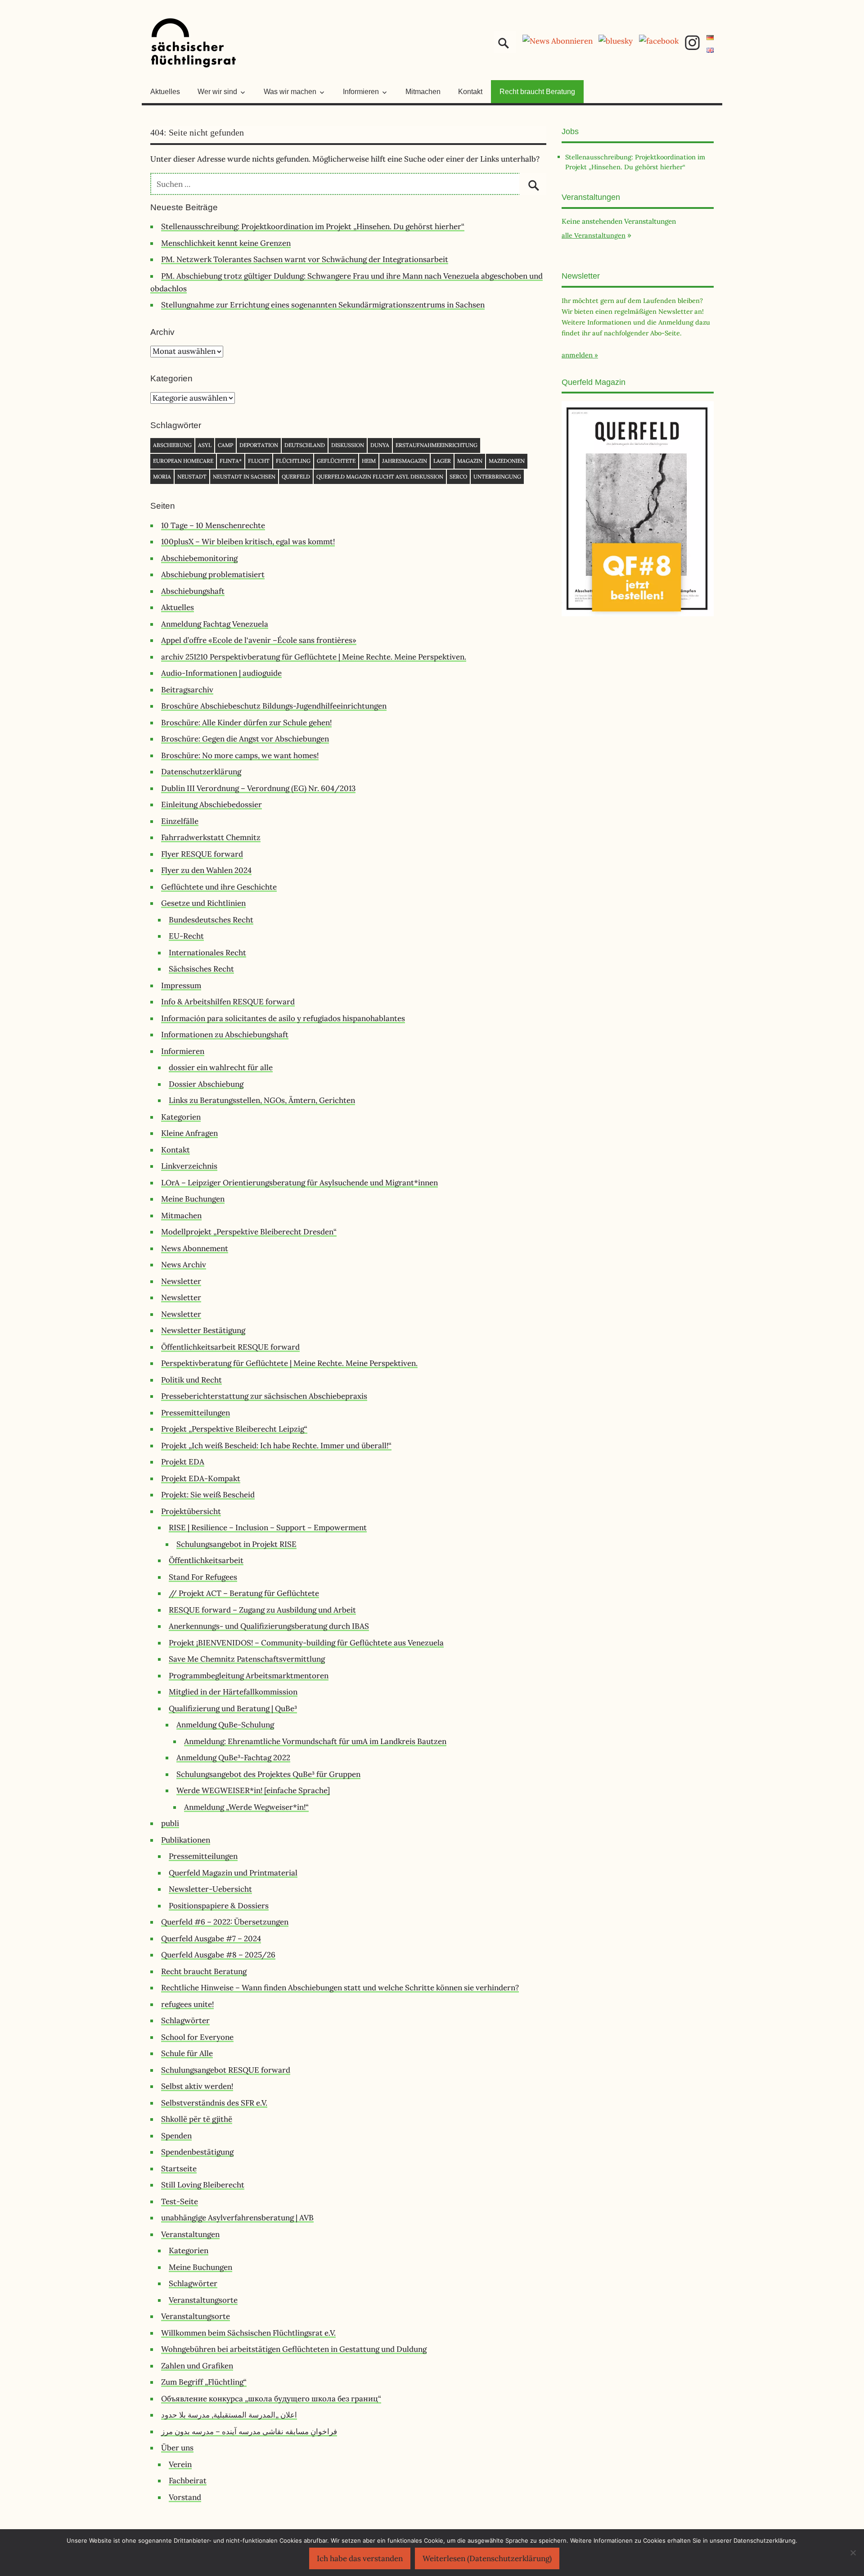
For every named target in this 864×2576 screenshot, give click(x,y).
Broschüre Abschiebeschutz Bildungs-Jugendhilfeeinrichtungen (274, 706)
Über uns (177, 2448)
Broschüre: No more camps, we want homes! (240, 755)
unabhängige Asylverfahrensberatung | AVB (237, 2218)
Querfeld (296, 477)
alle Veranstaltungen (594, 235)
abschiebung (172, 445)
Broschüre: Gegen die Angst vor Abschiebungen (245, 739)
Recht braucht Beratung (537, 92)
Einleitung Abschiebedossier (211, 804)
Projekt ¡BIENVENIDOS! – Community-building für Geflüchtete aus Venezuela (306, 1643)
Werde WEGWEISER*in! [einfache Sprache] (253, 1790)
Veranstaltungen (190, 2234)
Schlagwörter (185, 2020)
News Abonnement (195, 1248)
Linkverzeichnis (189, 1166)
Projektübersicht (191, 1511)
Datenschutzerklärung (201, 772)
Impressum (181, 985)
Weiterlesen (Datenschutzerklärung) (487, 2558)
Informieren (183, 1051)
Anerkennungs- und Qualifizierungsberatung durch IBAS (269, 1626)
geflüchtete (336, 461)
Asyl (205, 445)
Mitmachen (423, 92)
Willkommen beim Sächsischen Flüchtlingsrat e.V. (248, 2333)
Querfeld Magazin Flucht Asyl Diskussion (380, 477)
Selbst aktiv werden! (197, 2086)
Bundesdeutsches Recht (211, 920)
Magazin (470, 461)
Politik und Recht (191, 1380)
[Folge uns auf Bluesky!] (616, 41)
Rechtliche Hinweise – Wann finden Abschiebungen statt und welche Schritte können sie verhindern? (340, 1988)
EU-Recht (186, 936)
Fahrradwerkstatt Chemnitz (211, 837)
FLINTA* (231, 461)
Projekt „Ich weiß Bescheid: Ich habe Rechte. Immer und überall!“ (276, 1446)
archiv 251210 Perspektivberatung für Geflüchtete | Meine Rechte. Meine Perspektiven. (314, 657)
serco (458, 477)
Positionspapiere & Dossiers (219, 1906)
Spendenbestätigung (197, 2152)
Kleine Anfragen (189, 1133)
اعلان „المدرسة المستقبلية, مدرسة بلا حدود (229, 2415)
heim (369, 461)
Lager (442, 461)
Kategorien (181, 1117)
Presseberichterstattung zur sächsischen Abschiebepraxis (264, 1396)
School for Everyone (197, 2037)
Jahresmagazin (405, 461)
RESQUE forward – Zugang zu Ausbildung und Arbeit (262, 1610)
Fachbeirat (188, 2481)
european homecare (183, 461)
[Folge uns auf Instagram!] (692, 48)
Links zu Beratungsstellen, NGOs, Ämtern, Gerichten (262, 1100)
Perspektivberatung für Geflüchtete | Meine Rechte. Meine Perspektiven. (289, 1363)
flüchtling (293, 461)
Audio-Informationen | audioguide (221, 673)
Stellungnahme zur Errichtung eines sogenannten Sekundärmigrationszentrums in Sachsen (323, 305)
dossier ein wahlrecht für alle (221, 1067)
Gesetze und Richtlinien (203, 903)
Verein (180, 2464)
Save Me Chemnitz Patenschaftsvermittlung (247, 1659)
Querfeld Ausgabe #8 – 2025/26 (218, 1955)
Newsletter (181, 1281)
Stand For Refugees (203, 1577)
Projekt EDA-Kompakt (201, 1478)
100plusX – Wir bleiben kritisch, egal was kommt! (248, 542)
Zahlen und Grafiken (197, 2366)
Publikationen (186, 1840)
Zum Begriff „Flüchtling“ (204, 2382)
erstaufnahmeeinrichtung (436, 445)
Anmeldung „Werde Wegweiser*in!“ (246, 1807)
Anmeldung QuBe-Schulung (225, 1725)
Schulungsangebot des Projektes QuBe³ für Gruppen (268, 1774)
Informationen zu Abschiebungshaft (225, 1035)
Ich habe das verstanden (360, 2558)
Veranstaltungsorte (203, 2300)
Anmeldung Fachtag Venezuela (215, 624)
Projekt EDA (183, 1462)
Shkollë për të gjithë (197, 2119)
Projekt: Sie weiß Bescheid (208, 1495)
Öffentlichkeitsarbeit (206, 1560)
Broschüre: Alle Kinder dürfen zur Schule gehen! (246, 723)
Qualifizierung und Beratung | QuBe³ (233, 1708)
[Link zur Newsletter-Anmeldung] (558, 41)
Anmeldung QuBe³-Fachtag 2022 (233, 1758)
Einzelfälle (180, 821)
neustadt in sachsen (244, 477)
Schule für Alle (187, 2053)
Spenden (176, 2136)
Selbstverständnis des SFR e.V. (214, 2103)
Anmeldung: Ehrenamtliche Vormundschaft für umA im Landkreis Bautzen (315, 1741)
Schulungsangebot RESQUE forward (226, 2070)
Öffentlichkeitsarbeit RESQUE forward (230, 1347)
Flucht (259, 461)
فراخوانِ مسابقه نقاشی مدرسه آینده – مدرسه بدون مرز (249, 2431)
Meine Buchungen (193, 1199)
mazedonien (507, 461)
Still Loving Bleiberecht (203, 2185)
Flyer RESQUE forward (202, 854)
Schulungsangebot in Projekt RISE (236, 1544)
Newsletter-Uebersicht (210, 1889)
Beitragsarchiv (187, 690)
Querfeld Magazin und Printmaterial (233, 1873)
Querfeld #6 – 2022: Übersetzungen (225, 1922)
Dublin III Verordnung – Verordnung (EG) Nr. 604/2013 (258, 788)
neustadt (192, 477)
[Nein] (853, 2553)
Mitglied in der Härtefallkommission (233, 1692)
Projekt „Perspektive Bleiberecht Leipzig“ (234, 1429)
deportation (259, 445)
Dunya (380, 445)
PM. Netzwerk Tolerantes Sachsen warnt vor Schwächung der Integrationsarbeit (305, 259)
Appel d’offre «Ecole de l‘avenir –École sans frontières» (259, 640)
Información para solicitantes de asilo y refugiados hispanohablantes (283, 1018)
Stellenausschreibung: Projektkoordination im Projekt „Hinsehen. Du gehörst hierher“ (313, 226)
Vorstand (185, 2497)
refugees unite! (187, 2004)
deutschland (305, 445)
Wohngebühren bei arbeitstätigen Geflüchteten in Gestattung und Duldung (294, 2349)
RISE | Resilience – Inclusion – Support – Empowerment (268, 1528)
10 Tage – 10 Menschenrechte (213, 525)
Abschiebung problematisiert (213, 574)
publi (170, 1823)
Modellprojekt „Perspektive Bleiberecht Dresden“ (249, 1232)
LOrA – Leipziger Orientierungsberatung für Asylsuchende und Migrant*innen (299, 1183)
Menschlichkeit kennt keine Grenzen (226, 243)
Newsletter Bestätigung (203, 1330)
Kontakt (470, 92)
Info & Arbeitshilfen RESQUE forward (228, 1002)
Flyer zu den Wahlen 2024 (206, 870)
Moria (162, 477)
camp (225, 445)
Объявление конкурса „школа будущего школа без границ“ (271, 2399)
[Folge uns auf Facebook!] (659, 41)
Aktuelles (165, 92)
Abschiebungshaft (193, 591)
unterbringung (497, 477)
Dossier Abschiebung (206, 1084)
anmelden (577, 355)
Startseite (179, 2169)
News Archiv (184, 1265)
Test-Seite (180, 2201)
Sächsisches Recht (201, 969)
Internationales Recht (207, 953)
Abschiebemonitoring (199, 558)
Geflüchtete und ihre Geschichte (219, 887)
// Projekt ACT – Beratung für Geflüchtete (244, 1593)
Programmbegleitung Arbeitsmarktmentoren (249, 1676)
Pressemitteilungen (196, 1413)
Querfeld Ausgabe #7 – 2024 (211, 1939)
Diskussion (348, 445)
